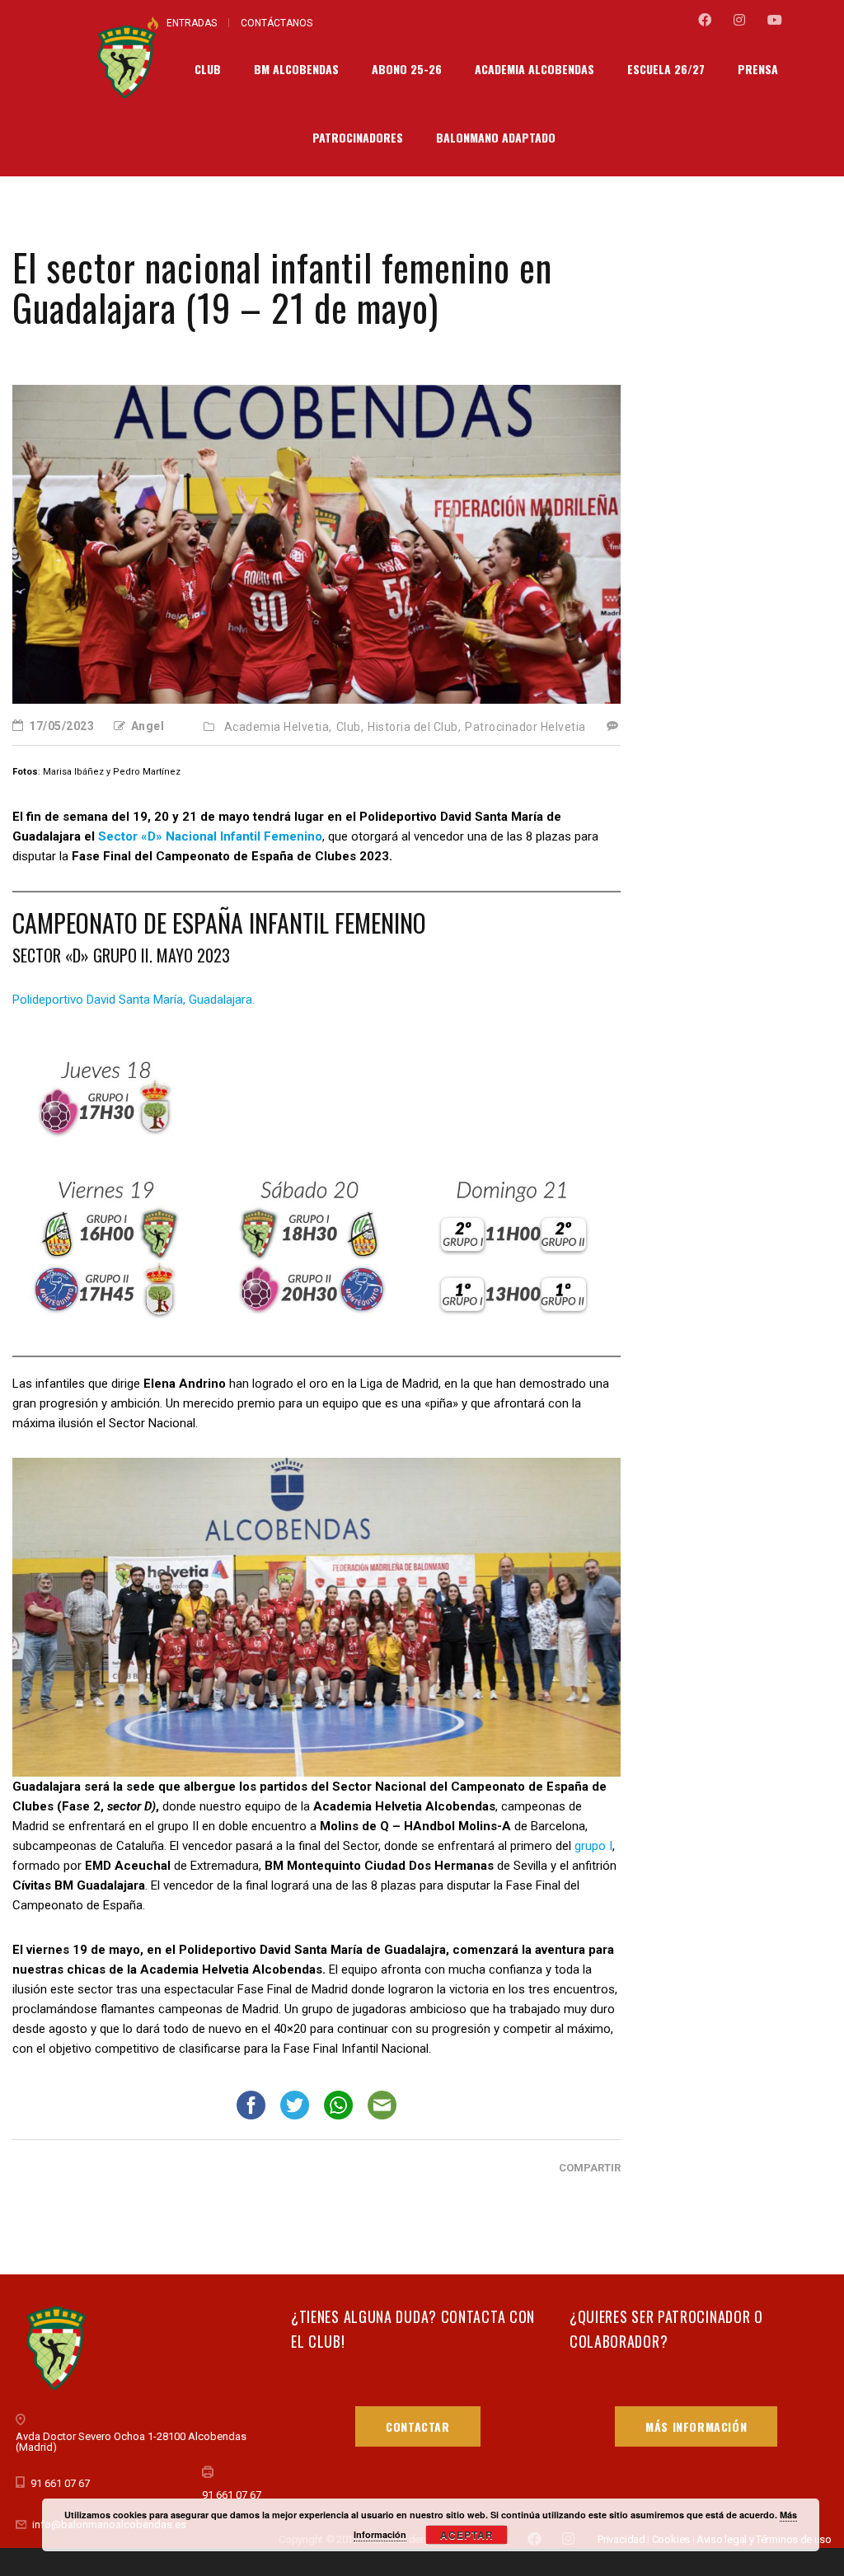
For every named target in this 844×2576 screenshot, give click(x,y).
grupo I (593, 1846)
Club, (350, 727)
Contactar (417, 2426)
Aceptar (467, 2535)
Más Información (696, 2426)
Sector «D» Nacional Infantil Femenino (210, 836)
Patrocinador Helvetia (525, 727)
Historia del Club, (414, 727)
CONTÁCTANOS (277, 23)
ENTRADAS (192, 23)
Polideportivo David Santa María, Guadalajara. (134, 1000)
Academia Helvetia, (278, 727)
